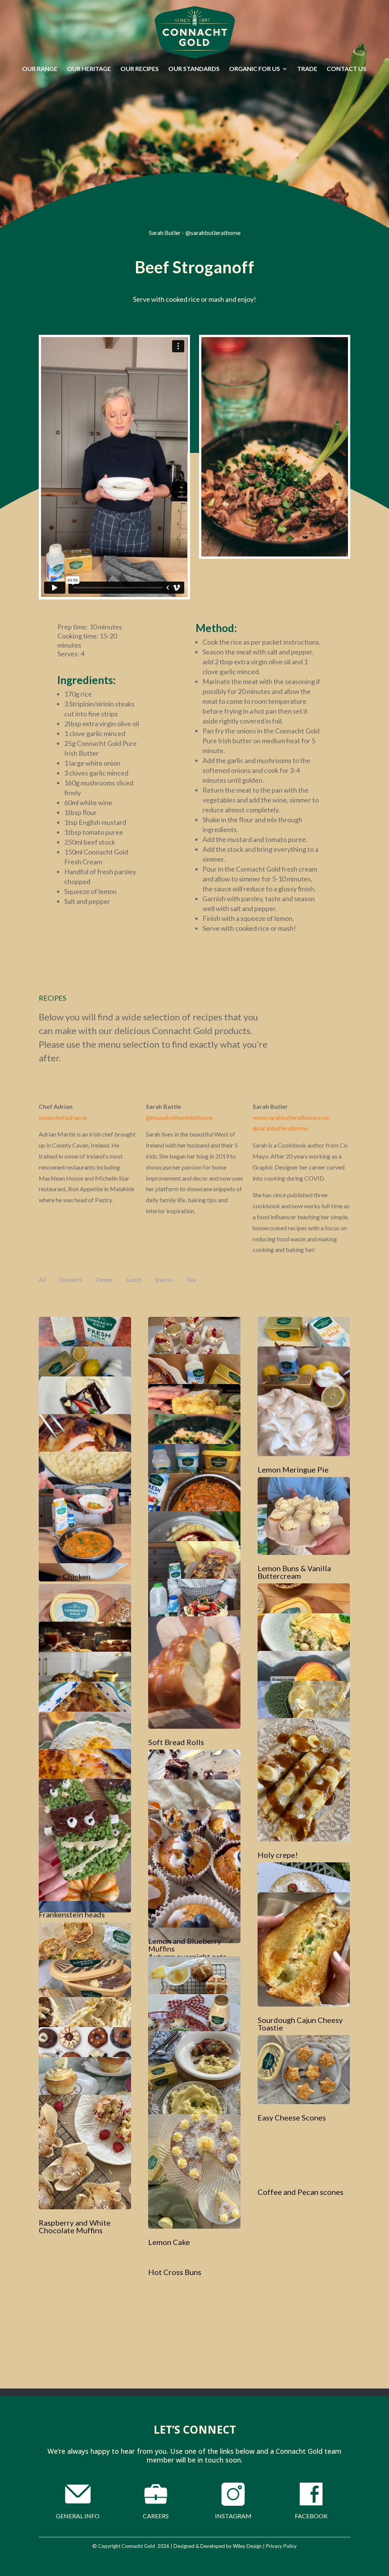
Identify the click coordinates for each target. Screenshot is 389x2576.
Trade (307, 69)
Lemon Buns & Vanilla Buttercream (294, 1572)
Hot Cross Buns (175, 2272)
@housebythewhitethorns (179, 1117)
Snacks (164, 1279)
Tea (191, 1279)
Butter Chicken (65, 1576)
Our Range (40, 69)
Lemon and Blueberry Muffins (185, 1945)
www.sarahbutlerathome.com (291, 1117)
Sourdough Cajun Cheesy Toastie (300, 2024)
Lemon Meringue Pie (293, 1469)
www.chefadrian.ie (63, 1117)
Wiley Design (247, 2546)
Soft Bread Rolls (176, 1742)
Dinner (104, 1279)
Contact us (346, 69)
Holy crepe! (278, 1855)
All (42, 1279)
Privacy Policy (281, 2546)
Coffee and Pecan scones (300, 2192)
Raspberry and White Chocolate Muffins (75, 2226)
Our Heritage (89, 69)
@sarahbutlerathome (280, 1128)
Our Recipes (140, 69)
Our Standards (194, 69)
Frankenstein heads (72, 1914)
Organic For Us (255, 69)
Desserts (71, 1279)
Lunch (134, 1279)
